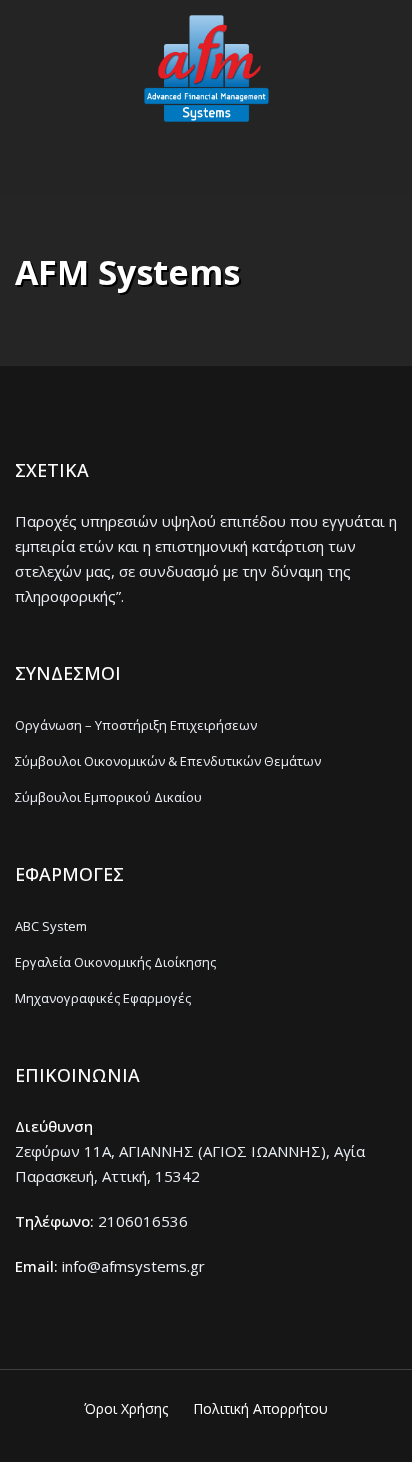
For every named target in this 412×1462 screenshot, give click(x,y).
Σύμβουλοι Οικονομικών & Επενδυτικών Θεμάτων (168, 761)
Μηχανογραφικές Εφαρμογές (103, 998)
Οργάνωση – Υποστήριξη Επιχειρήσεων (136, 725)
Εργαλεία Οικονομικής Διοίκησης (115, 962)
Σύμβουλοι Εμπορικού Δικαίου (108, 797)
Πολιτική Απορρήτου (260, 1408)
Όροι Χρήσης (126, 1408)
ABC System (51, 926)
